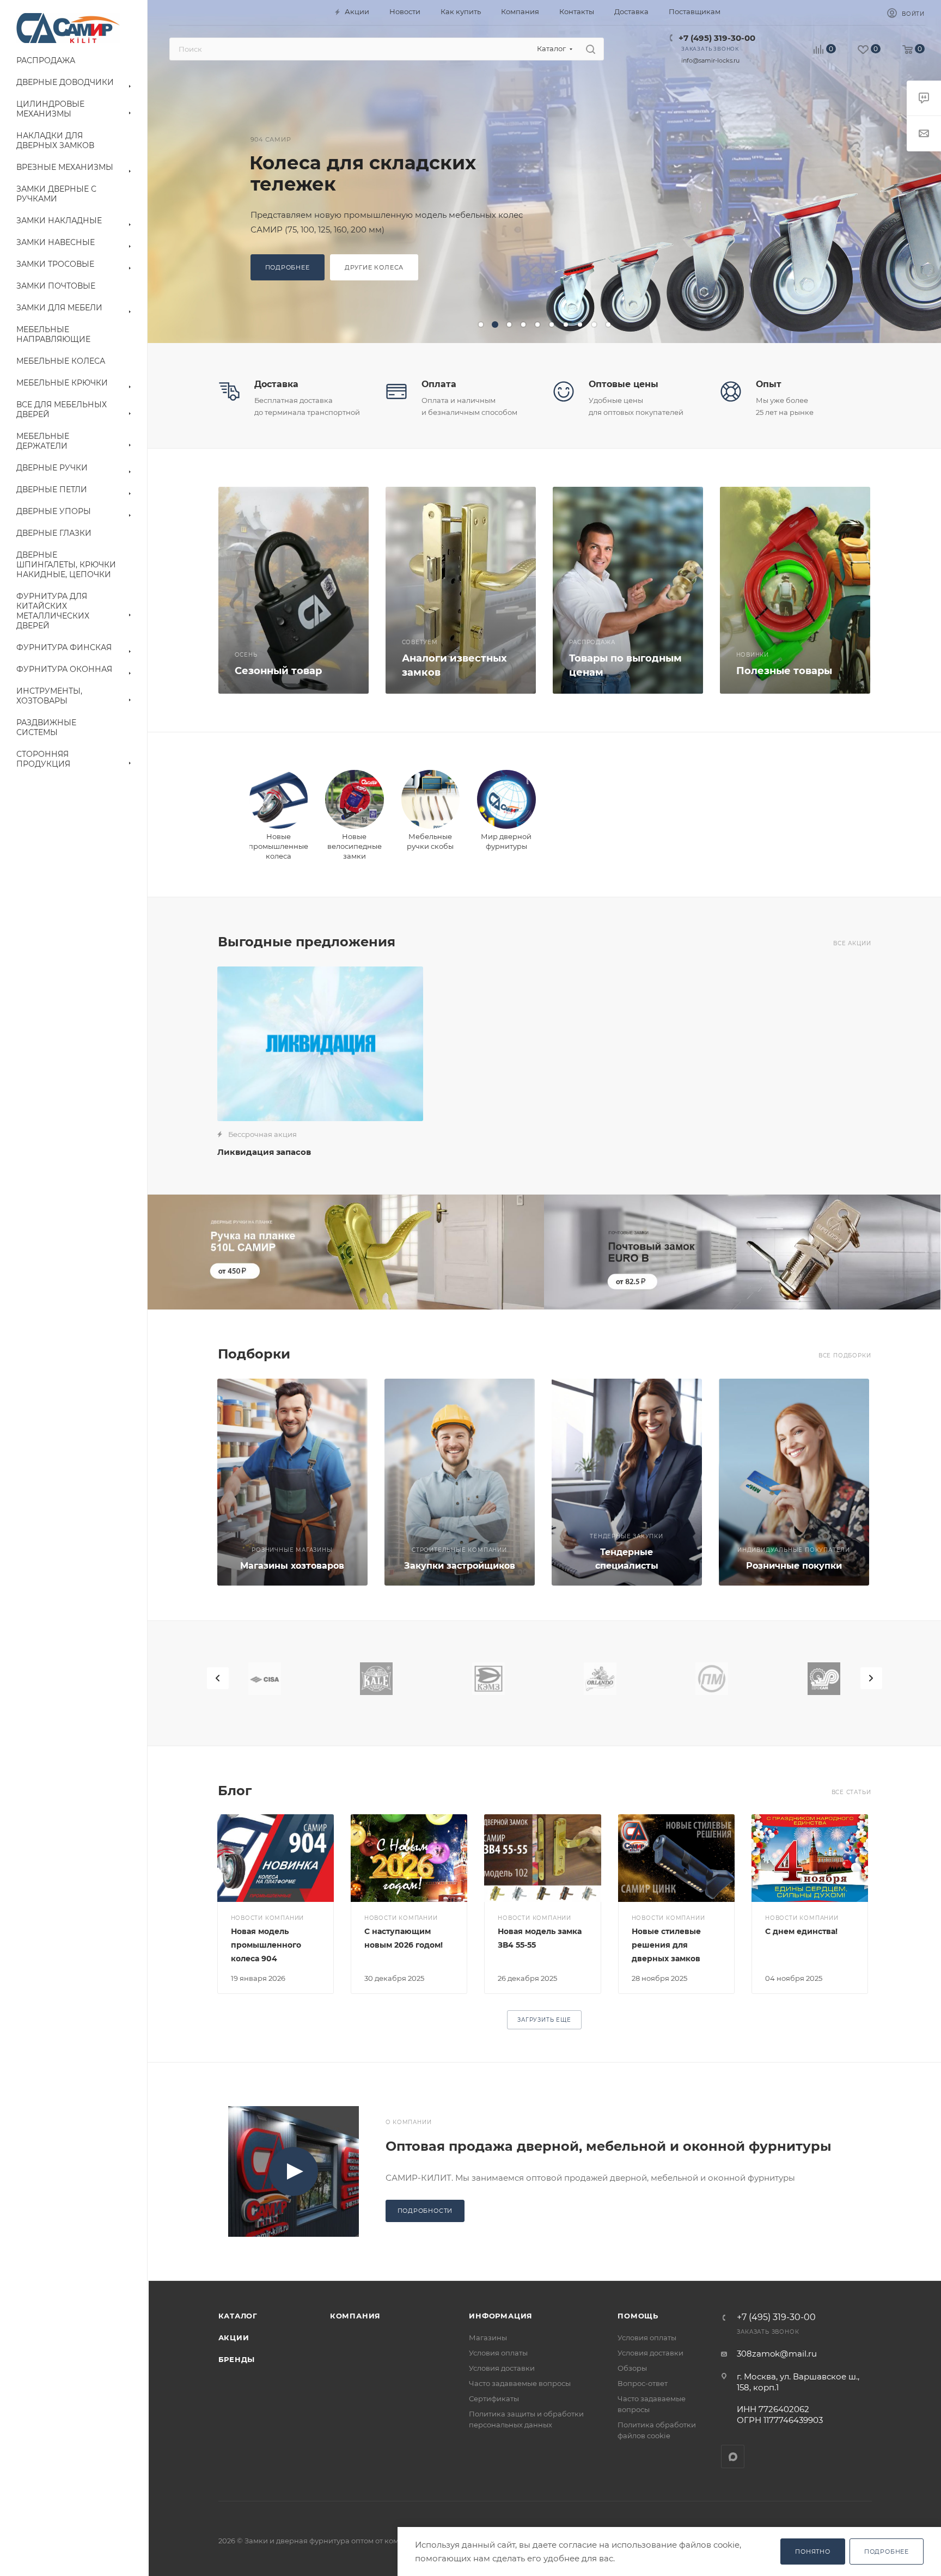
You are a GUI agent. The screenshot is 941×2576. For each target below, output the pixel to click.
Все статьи (851, 1792)
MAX (733, 2456)
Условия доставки (502, 2368)
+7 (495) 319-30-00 (717, 38)
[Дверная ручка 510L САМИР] (346, 1252)
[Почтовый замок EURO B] (743, 1252)
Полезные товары (784, 671)
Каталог (238, 2316)
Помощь (638, 2316)
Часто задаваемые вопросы (520, 2383)
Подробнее (887, 2551)
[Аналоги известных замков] (461, 590)
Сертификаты (494, 2398)
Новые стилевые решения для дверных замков (666, 1945)
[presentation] (218, 1678)
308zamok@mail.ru (777, 2354)
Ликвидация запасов (264, 1152)
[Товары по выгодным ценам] (628, 590)
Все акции (852, 943)
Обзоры (632, 2368)
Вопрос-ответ (643, 2383)
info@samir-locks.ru (710, 60)
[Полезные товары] (795, 590)
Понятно (813, 2551)
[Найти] (591, 49)
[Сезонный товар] (294, 590)
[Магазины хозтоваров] (292, 1482)
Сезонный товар (278, 671)
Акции (234, 2338)
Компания (355, 2316)
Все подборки (845, 1356)
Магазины (488, 2338)
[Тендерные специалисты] (627, 1482)
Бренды (237, 2359)
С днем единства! (801, 1931)
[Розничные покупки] (794, 1482)
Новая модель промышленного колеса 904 (266, 1945)
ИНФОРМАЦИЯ (501, 2316)
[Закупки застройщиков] (460, 1482)
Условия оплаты (498, 2353)
